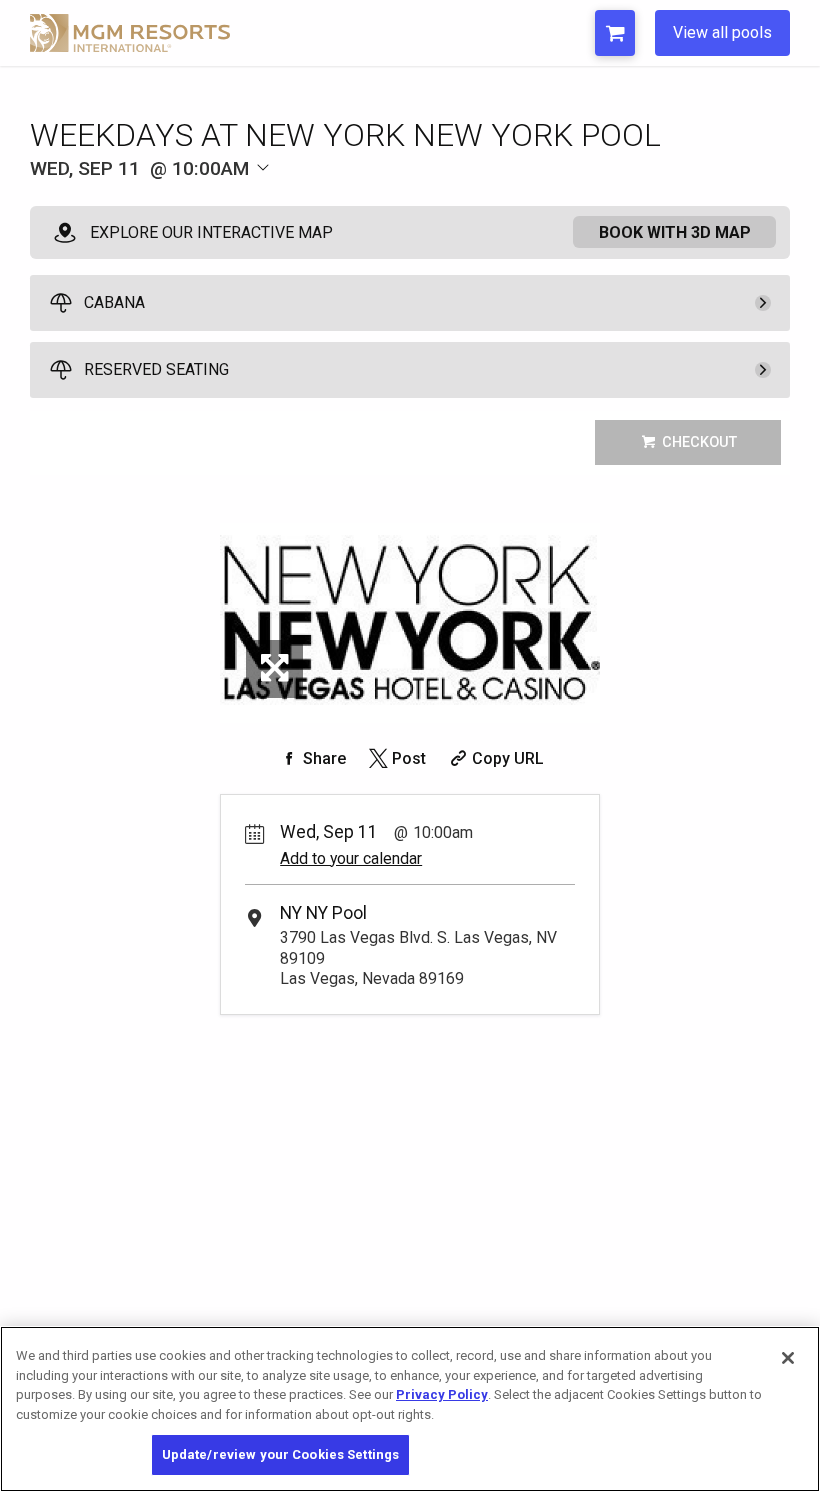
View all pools (722, 32)
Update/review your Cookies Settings (281, 1454)
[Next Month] (356, 201)
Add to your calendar (351, 858)
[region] (410, 1409)
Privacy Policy (442, 1394)
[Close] (788, 1358)
